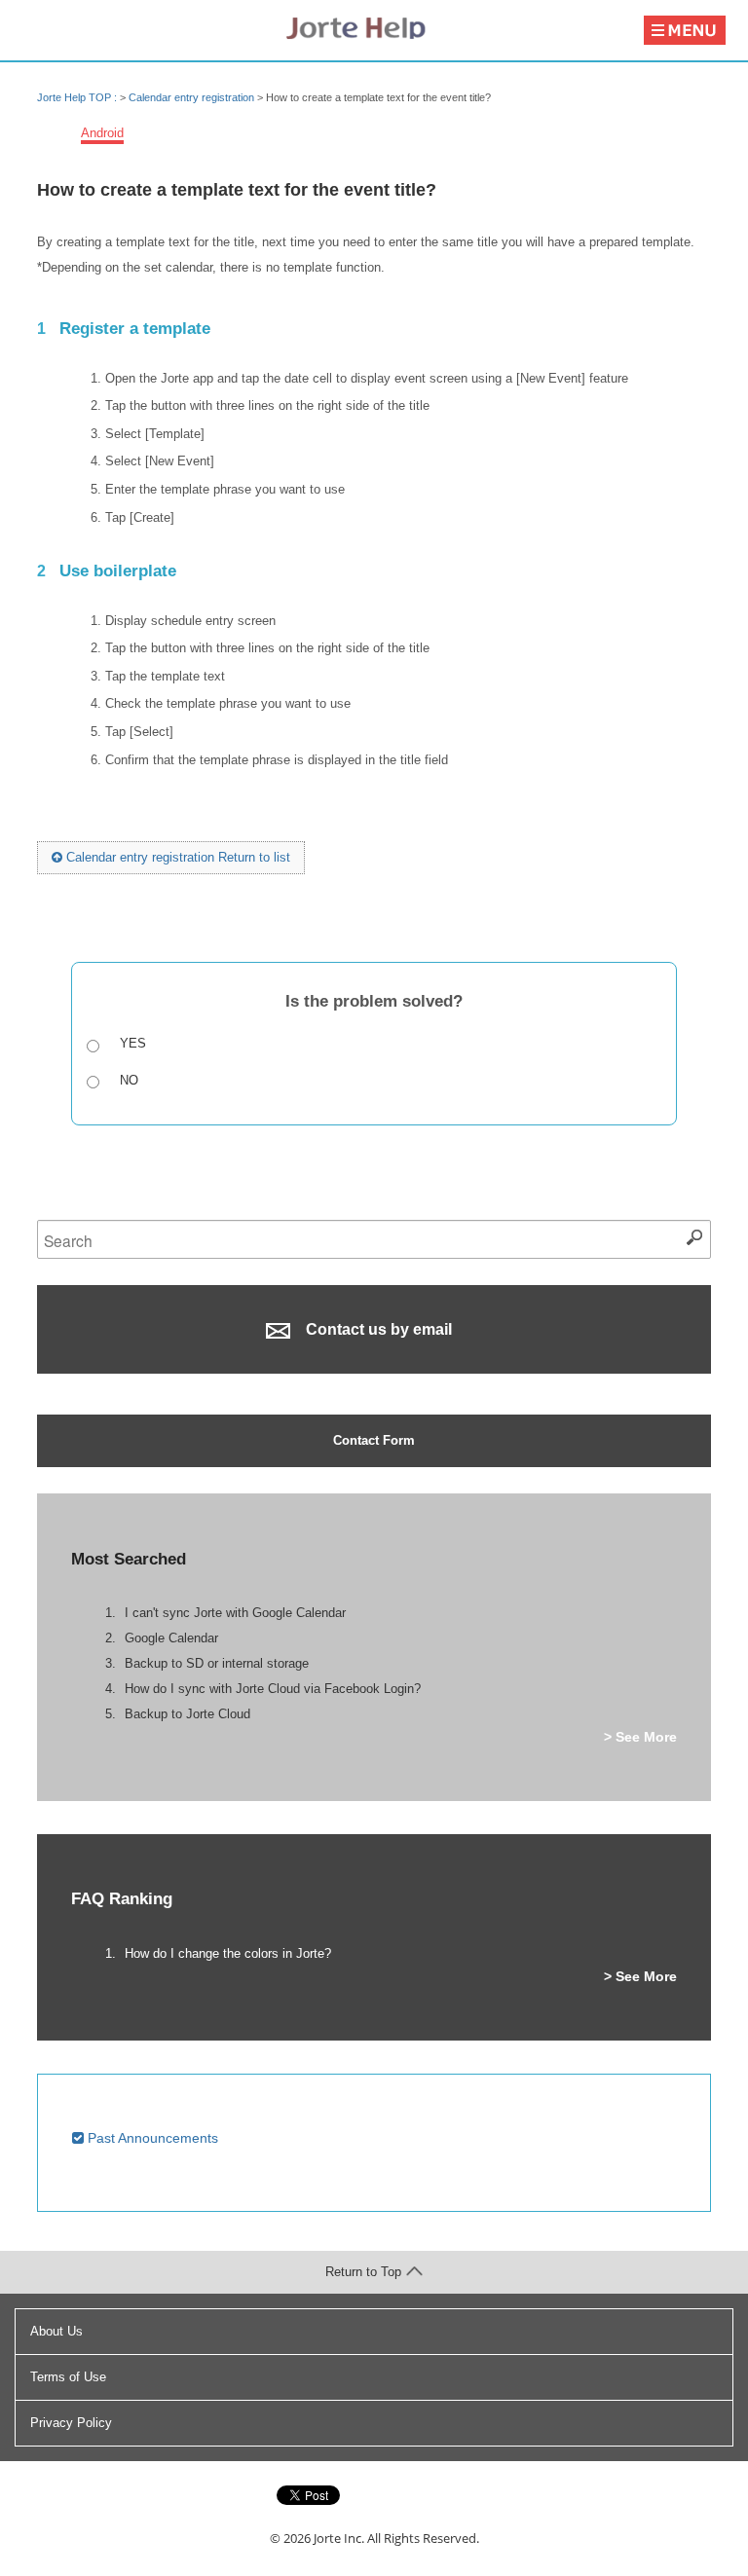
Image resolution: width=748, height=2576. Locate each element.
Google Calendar (171, 1638)
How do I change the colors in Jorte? (228, 1953)
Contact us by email (377, 1329)
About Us (56, 2331)
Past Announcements (151, 2138)
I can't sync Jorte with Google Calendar (235, 1613)
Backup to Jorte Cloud (187, 1714)
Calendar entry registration (191, 97)
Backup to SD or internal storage (217, 1663)
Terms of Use (68, 2377)
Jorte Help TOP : (78, 97)
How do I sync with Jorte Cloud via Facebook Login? (273, 1689)
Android (102, 133)
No (129, 1080)
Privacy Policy (71, 2423)
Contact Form (374, 1440)
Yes (133, 1043)
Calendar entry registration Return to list (176, 857)
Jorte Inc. (339, 2538)
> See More (640, 1737)
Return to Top (363, 2272)
